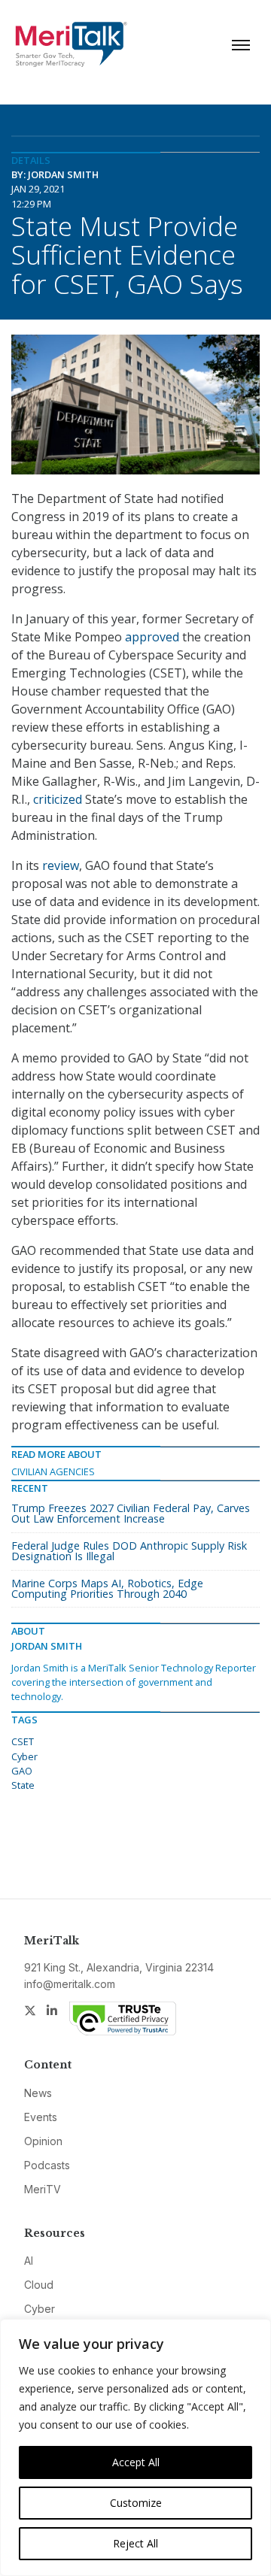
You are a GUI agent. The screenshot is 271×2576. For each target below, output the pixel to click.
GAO (22, 1771)
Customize (136, 2503)
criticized (58, 799)
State (23, 1785)
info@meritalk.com (70, 1984)
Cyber (24, 1756)
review (61, 865)
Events (41, 2117)
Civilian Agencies (53, 1471)
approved (152, 637)
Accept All (136, 2462)
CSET (23, 1741)
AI (29, 2261)
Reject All (135, 2543)
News (38, 2093)
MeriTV (43, 2189)
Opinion (43, 2141)
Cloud (39, 2285)
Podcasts (47, 2165)
